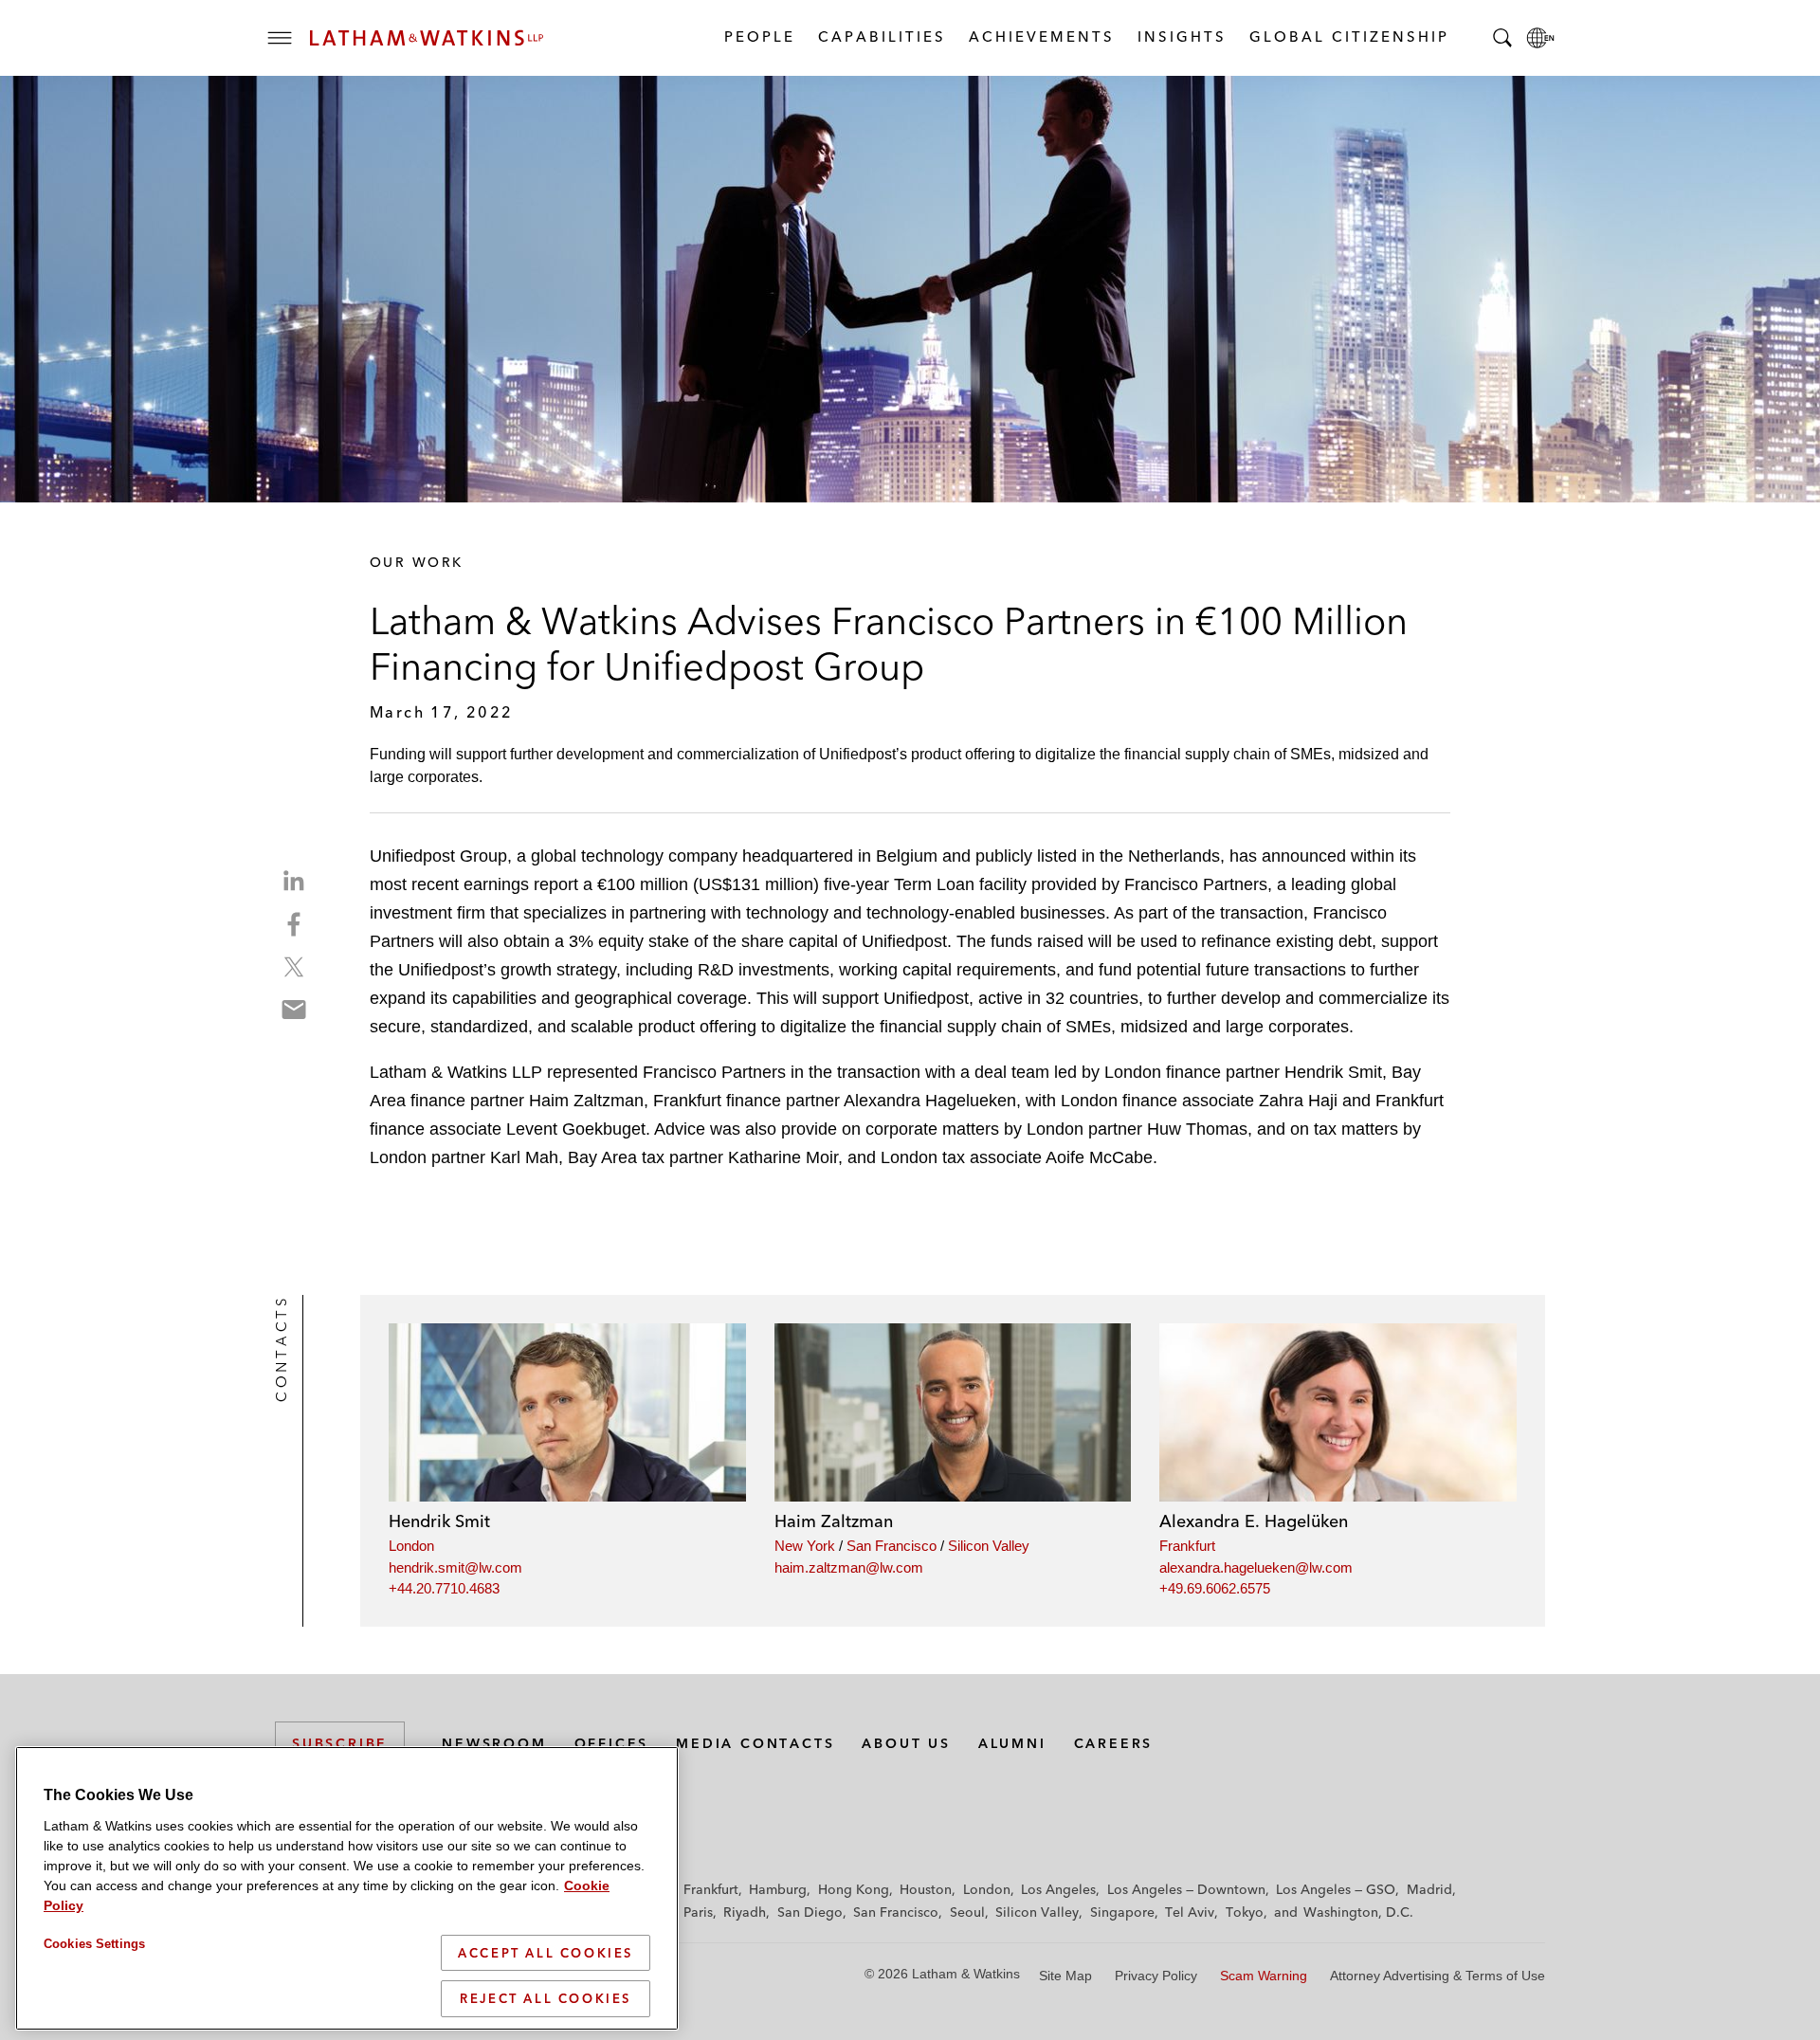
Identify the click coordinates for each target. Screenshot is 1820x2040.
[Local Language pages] (1540, 38)
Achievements (1041, 36)
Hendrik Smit (439, 1521)
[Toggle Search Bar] (1502, 38)
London (411, 1546)
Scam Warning (1264, 1976)
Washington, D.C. (1358, 1912)
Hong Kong (854, 1889)
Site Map (1065, 1976)
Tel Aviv (1190, 1912)
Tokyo (1245, 1912)
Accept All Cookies (546, 1953)
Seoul (967, 1912)
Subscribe (340, 1743)
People (759, 36)
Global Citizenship (1348, 36)
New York (805, 1546)
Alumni (1012, 1743)
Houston (926, 1889)
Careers (1114, 1743)
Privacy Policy (1156, 1976)
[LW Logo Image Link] (427, 38)
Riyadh (745, 1912)
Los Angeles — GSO (1336, 1889)
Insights (1181, 36)
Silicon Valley (989, 1546)
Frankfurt (1187, 1546)
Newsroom (494, 1743)
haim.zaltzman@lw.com (849, 1567)
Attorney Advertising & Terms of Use (1438, 1976)
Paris (698, 1912)
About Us (906, 1743)
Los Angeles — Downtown (1186, 1889)
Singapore (1122, 1912)
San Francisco (892, 1546)
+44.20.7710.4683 (444, 1588)
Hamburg (778, 1889)
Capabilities (881, 36)
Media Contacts (755, 1743)
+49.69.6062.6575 (1215, 1588)
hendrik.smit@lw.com (455, 1567)
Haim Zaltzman (834, 1521)
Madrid (1429, 1889)
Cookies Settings (94, 1944)
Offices (612, 1743)
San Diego (810, 1912)
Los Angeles (1058, 1889)
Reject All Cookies (546, 1998)
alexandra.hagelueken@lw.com (1256, 1567)
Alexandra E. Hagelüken (1254, 1521)
